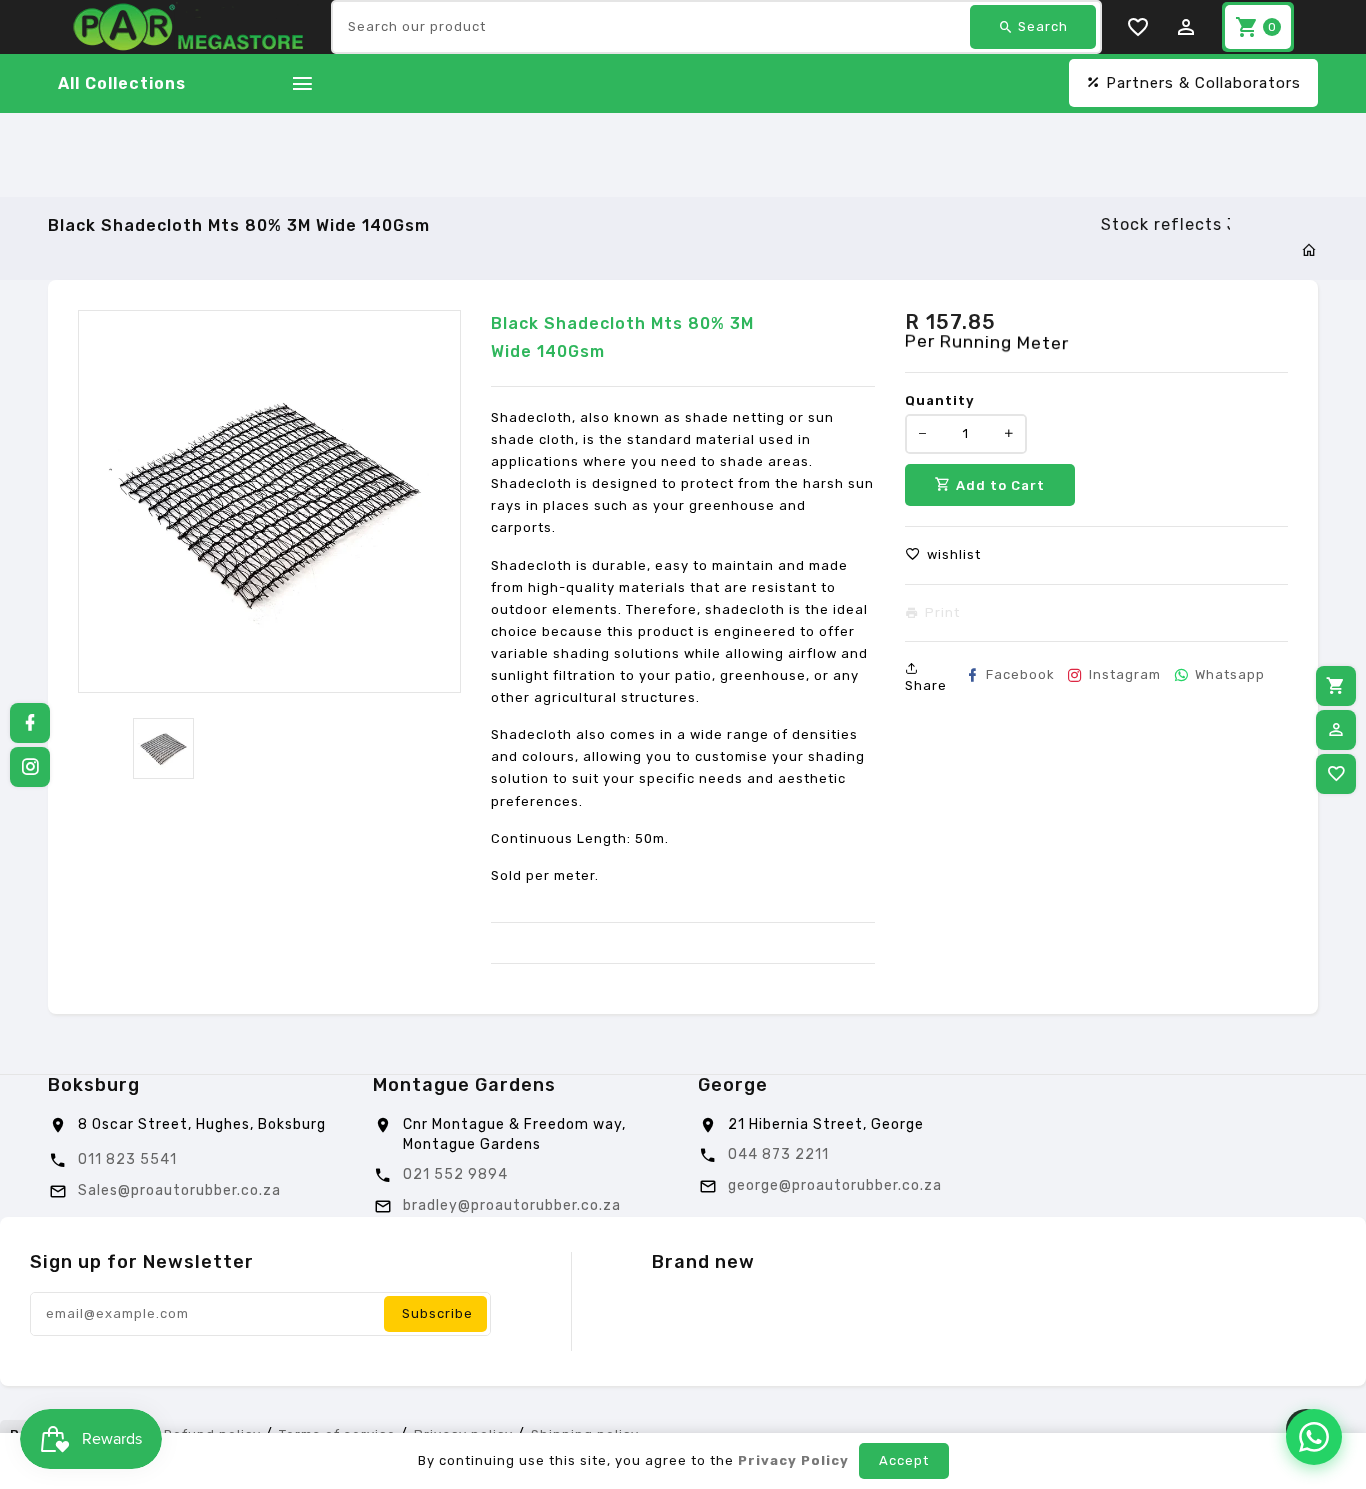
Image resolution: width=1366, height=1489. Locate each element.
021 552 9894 (455, 1174)
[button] (943, 555)
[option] (163, 748)
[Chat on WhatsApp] (1314, 1437)
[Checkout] (1336, 686)
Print (942, 613)
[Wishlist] (1336, 774)
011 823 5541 (127, 1159)
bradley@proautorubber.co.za (512, 1205)
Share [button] (926, 685)
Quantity (940, 400)
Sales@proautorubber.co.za (179, 1190)
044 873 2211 (778, 1154)
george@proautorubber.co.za (835, 1185)
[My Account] (1336, 730)
